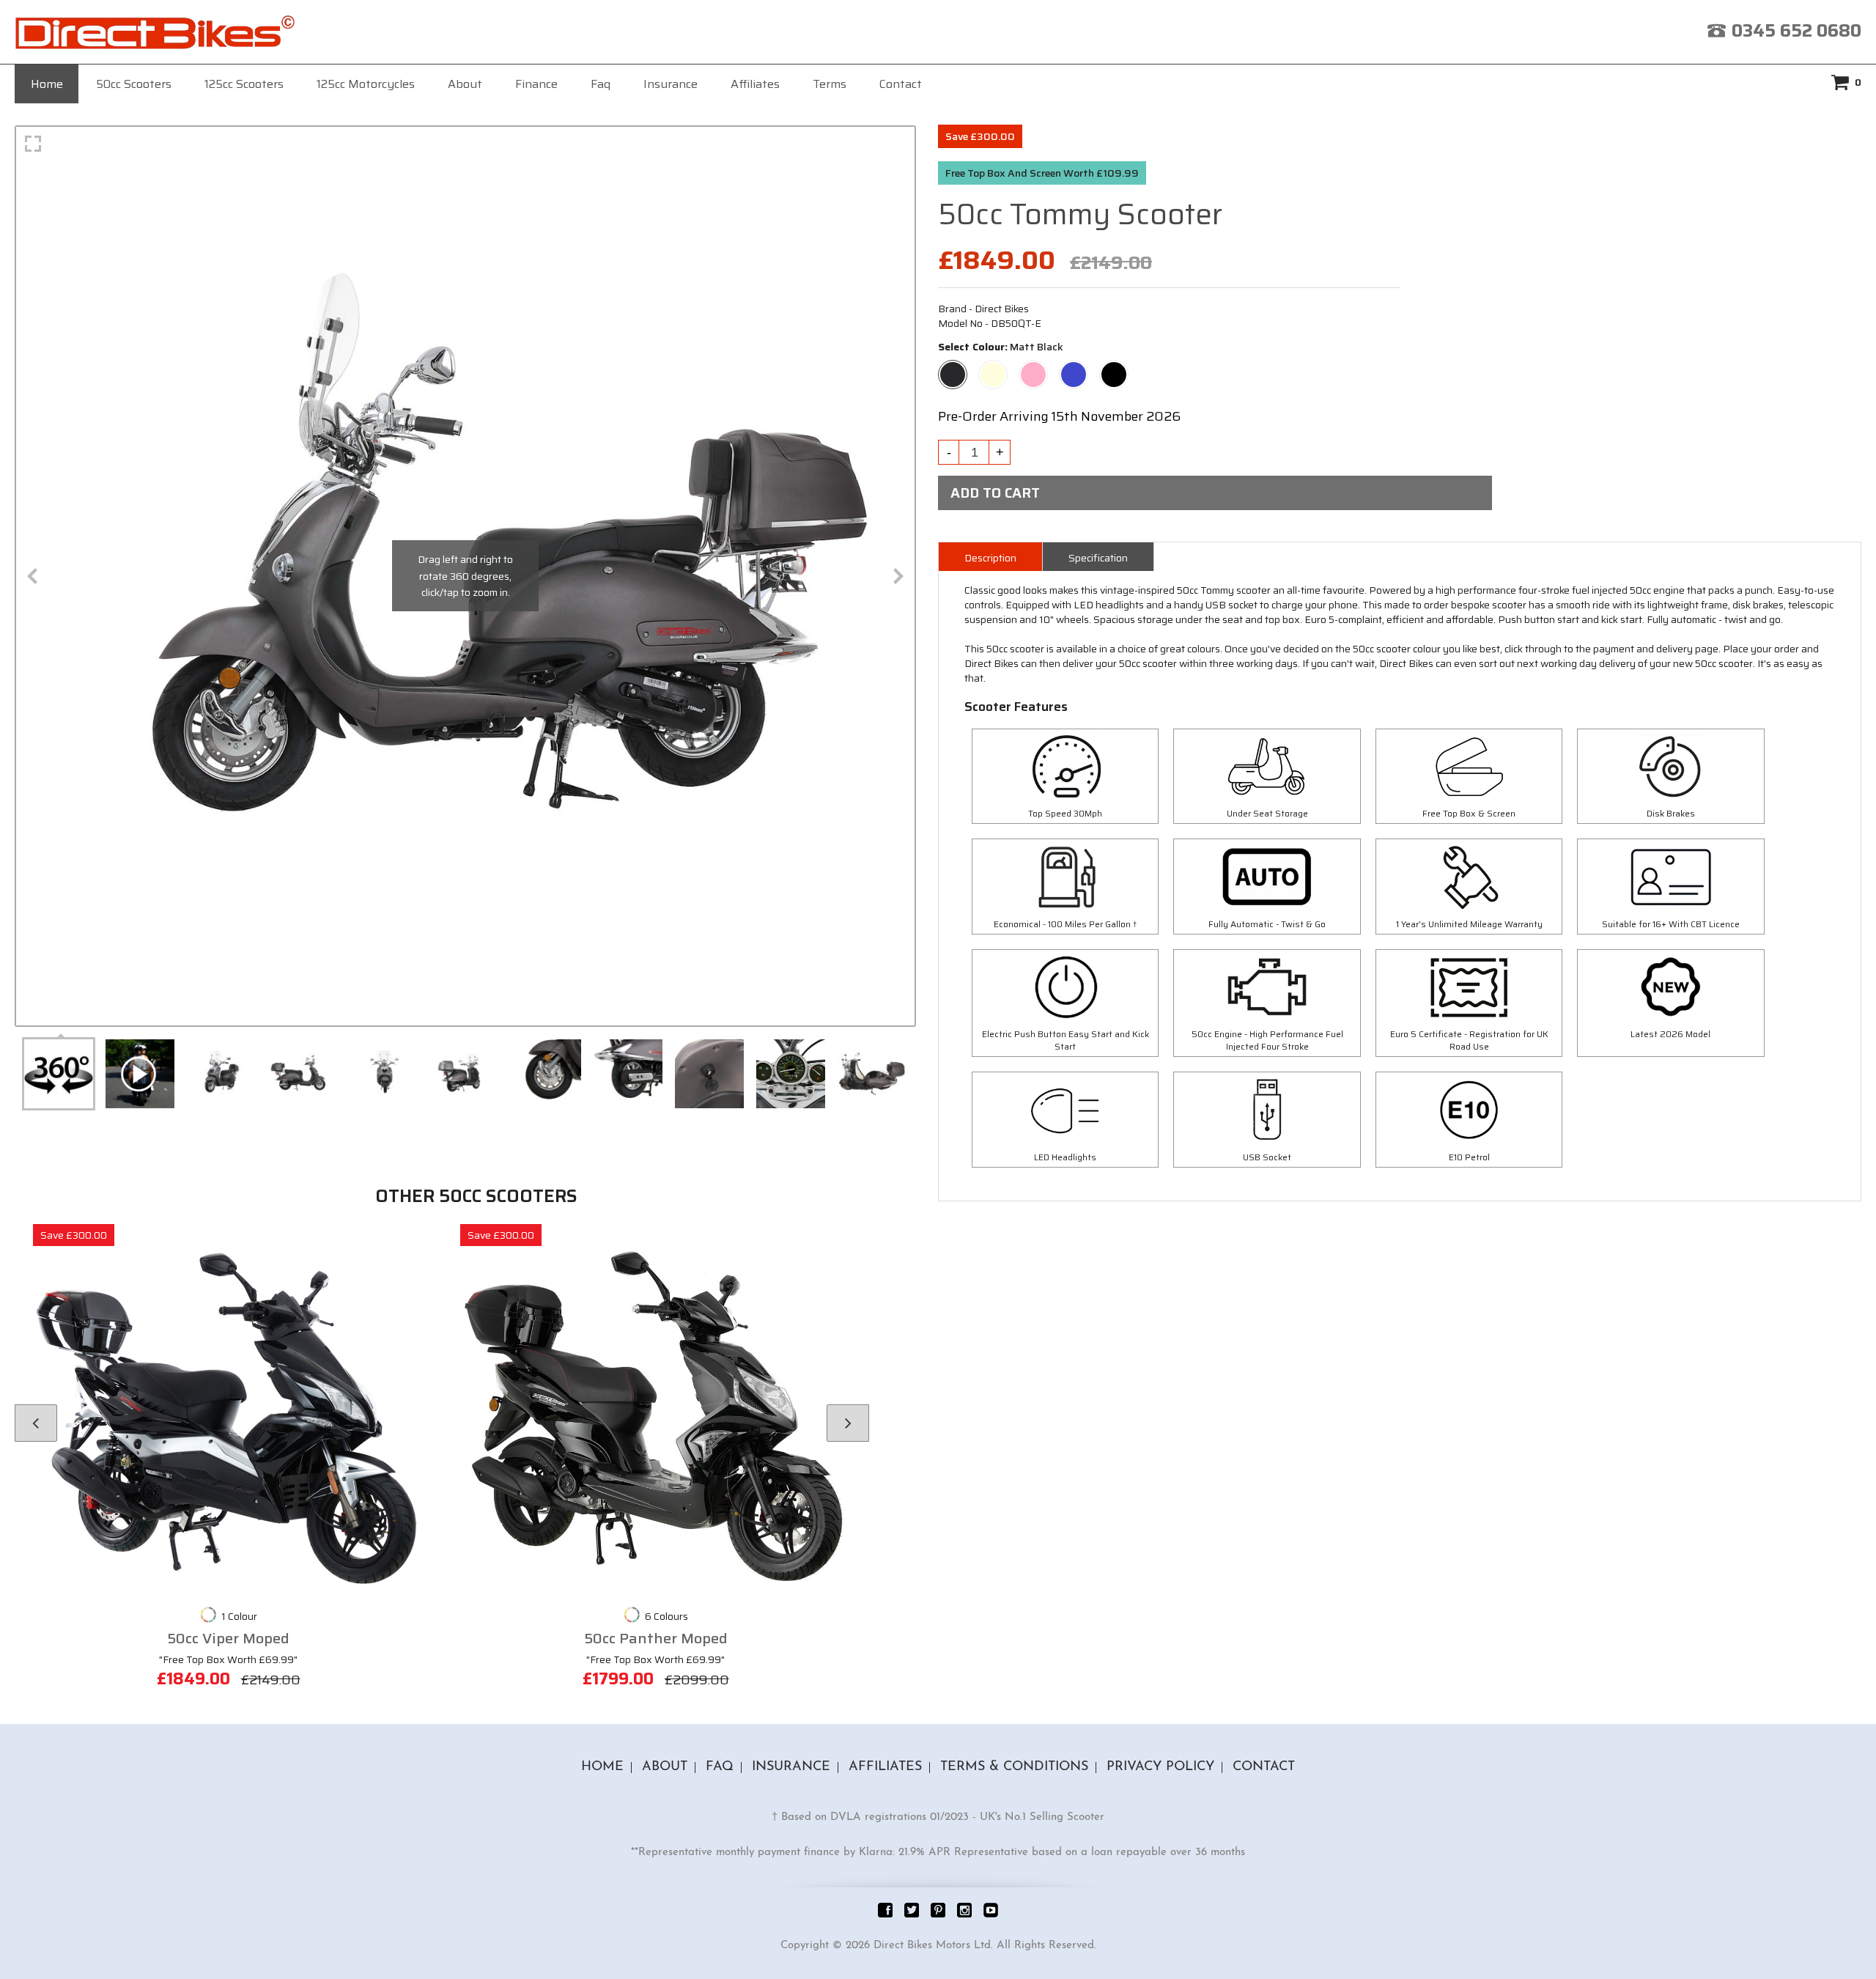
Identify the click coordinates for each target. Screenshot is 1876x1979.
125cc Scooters (244, 84)
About (465, 84)
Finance (536, 84)
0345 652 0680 (1796, 31)
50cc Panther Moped (656, 1639)
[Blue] (1074, 368)
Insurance (671, 84)
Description (990, 558)
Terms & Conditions (1014, 1767)
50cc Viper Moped (228, 1639)
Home (47, 84)
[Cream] (993, 368)
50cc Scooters (134, 84)
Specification (1098, 558)
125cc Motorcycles (366, 84)
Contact (901, 84)
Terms (830, 84)
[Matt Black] (953, 368)
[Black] (1114, 368)
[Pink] (1033, 368)
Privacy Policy (1160, 1767)
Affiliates (755, 84)
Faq (601, 84)
